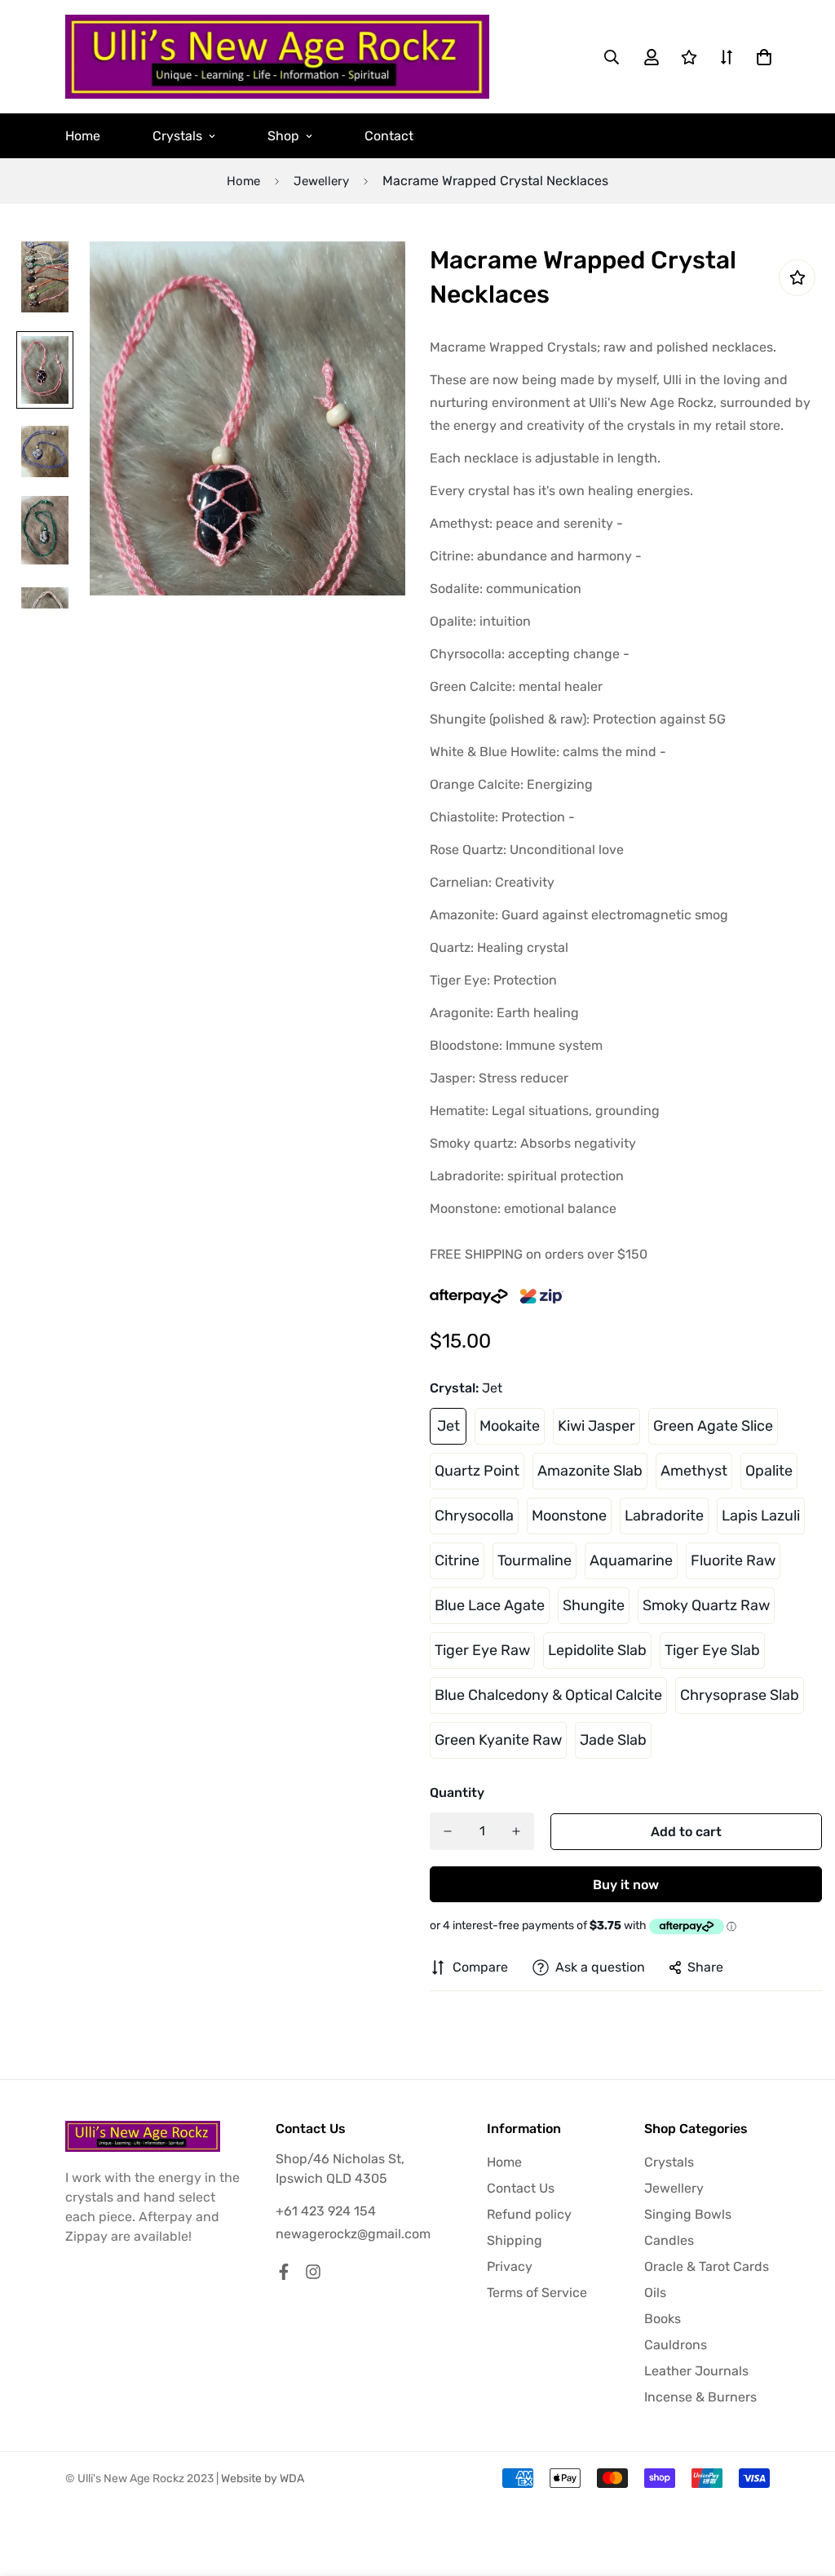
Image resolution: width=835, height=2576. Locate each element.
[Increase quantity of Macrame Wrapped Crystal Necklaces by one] (516, 1831)
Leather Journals (696, 2371)
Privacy (510, 2266)
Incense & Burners (700, 2397)
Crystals (177, 136)
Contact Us (521, 2188)
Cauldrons (676, 2345)
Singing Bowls (688, 2214)
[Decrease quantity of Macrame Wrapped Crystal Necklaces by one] (448, 1831)
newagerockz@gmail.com (353, 2234)
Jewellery (321, 181)
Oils (655, 2293)
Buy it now (626, 1885)
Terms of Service (537, 2293)
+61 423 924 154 (326, 2211)
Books (663, 2319)
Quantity (457, 1793)
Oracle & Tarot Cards (707, 2266)
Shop (283, 136)
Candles (669, 2240)
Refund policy (529, 2214)
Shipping (515, 2240)
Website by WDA (263, 2479)
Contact (389, 136)
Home (83, 136)
